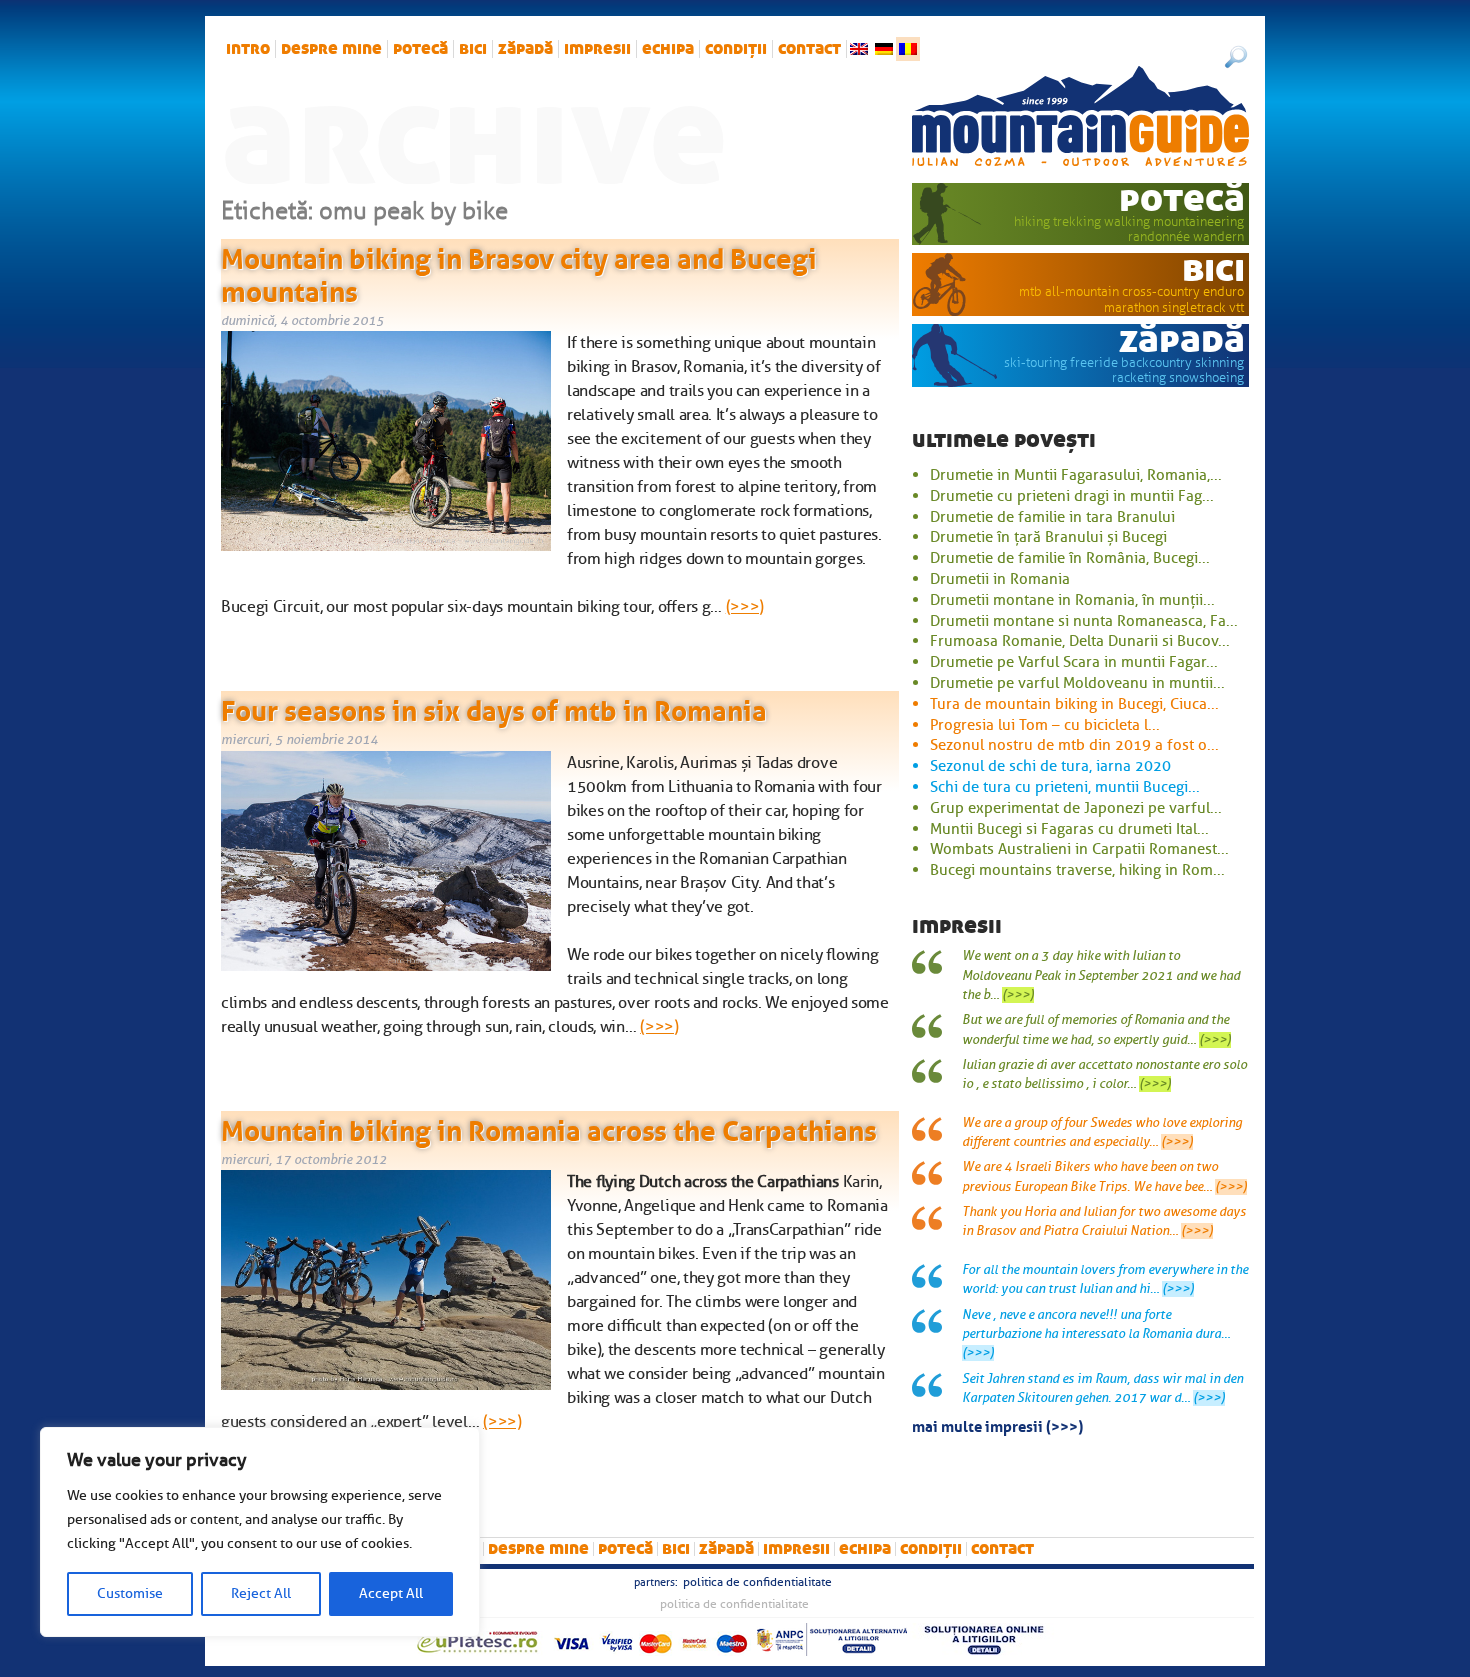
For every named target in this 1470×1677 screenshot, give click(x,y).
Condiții (736, 49)
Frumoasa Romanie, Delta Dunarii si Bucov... (1080, 641)
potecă (420, 49)
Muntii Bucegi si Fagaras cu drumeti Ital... (1069, 829)
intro (248, 49)
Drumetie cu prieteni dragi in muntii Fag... (1072, 496)
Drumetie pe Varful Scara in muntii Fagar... (1074, 662)
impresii (597, 49)
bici (473, 49)
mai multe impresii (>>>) (997, 1425)
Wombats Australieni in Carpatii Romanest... (1079, 849)
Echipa (668, 49)
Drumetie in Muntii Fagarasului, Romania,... (1076, 475)
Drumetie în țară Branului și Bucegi (1048, 537)
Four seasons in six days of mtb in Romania (494, 707)
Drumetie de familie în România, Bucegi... (1070, 558)
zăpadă (525, 49)
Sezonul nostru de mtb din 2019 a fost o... (1074, 745)
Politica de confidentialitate (757, 1582)
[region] (260, 1532)
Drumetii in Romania (1000, 579)
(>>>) (745, 607)
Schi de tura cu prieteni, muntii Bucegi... (1065, 787)
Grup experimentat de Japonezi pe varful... (1076, 808)
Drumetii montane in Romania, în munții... (1072, 600)
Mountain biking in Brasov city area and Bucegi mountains (519, 272)
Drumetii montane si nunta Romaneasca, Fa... (1084, 621)
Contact (809, 49)
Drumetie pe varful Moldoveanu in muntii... (1077, 683)
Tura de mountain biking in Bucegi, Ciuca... (1074, 704)
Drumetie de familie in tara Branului (1052, 517)
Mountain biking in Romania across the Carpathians (549, 1127)
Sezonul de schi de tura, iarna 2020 (1050, 766)
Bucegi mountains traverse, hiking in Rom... (1077, 870)
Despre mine (331, 49)
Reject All (261, 1593)
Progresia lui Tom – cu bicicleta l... (1045, 725)
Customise (130, 1593)
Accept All (391, 1593)
